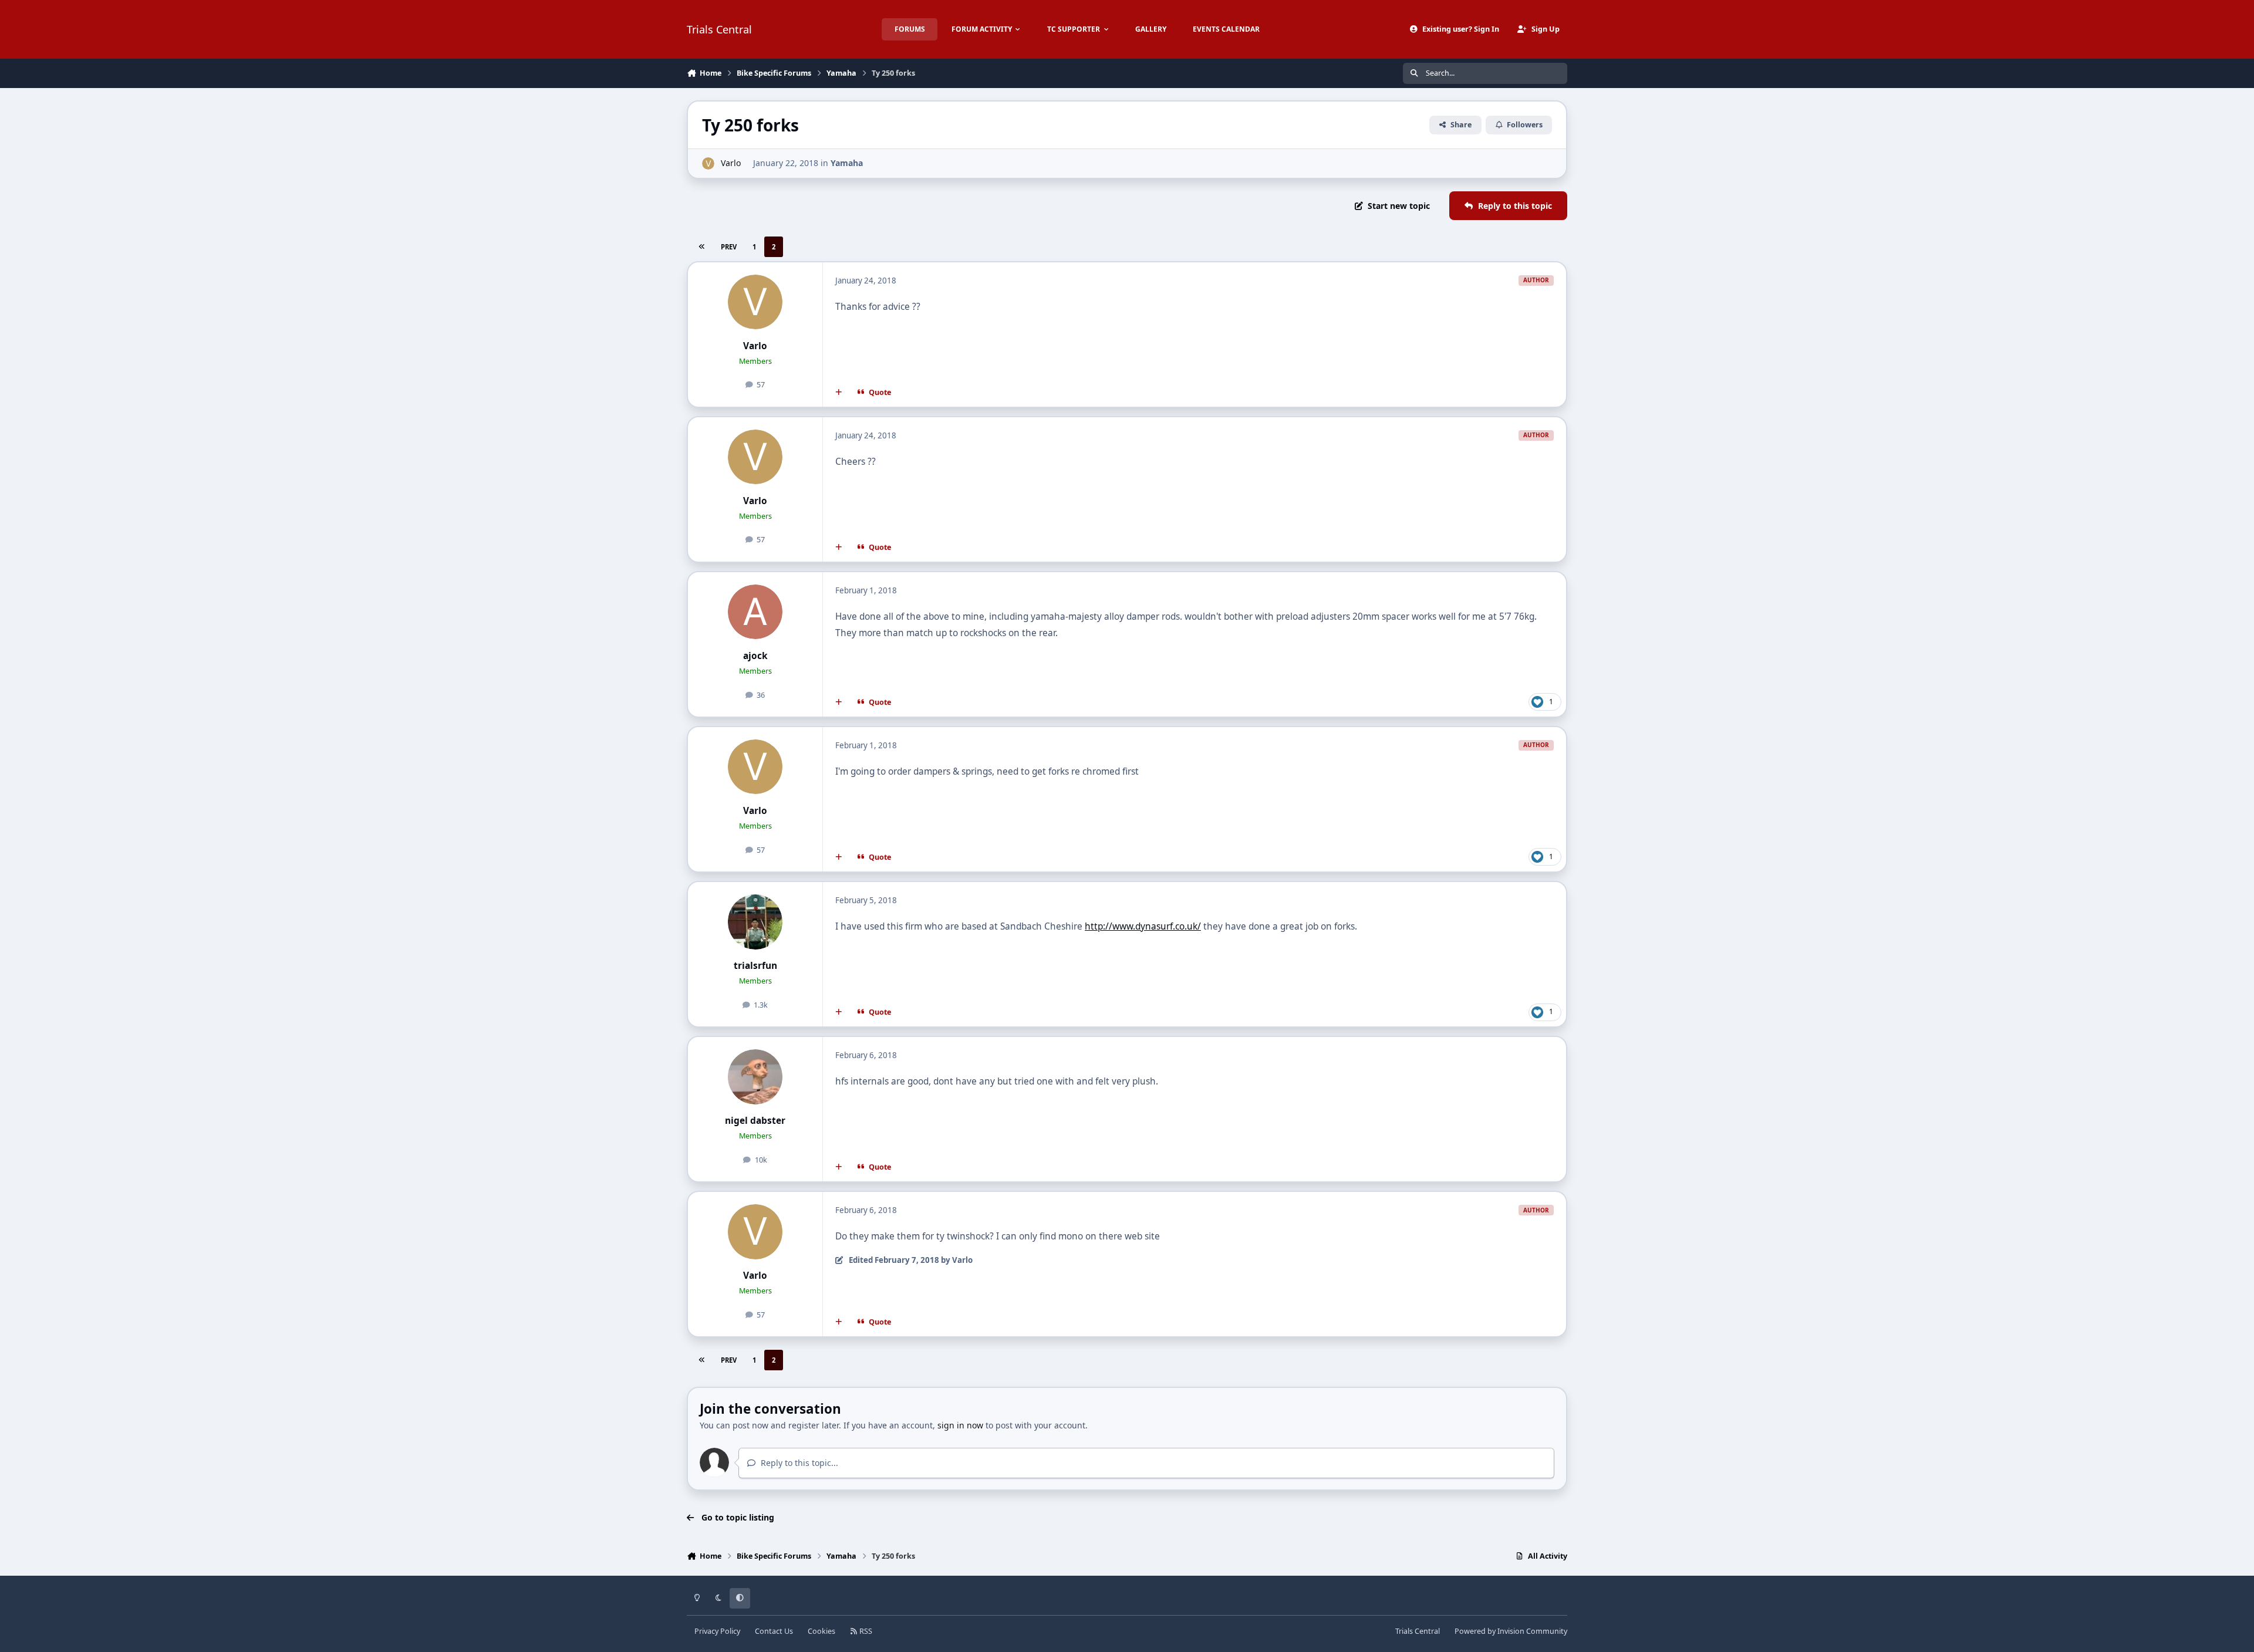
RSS (865, 1631)
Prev (729, 247)
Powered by (1511, 1631)
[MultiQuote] (839, 393)
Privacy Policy (717, 1631)
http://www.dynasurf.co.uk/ (1143, 926)
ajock (755, 656)
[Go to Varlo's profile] (708, 163)
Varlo (731, 163)
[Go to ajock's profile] (755, 612)
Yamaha (847, 163)
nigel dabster (755, 1121)
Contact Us (774, 1631)
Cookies (821, 1631)
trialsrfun (755, 966)
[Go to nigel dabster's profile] (755, 1077)
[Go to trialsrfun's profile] (755, 922)
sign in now (960, 1425)
